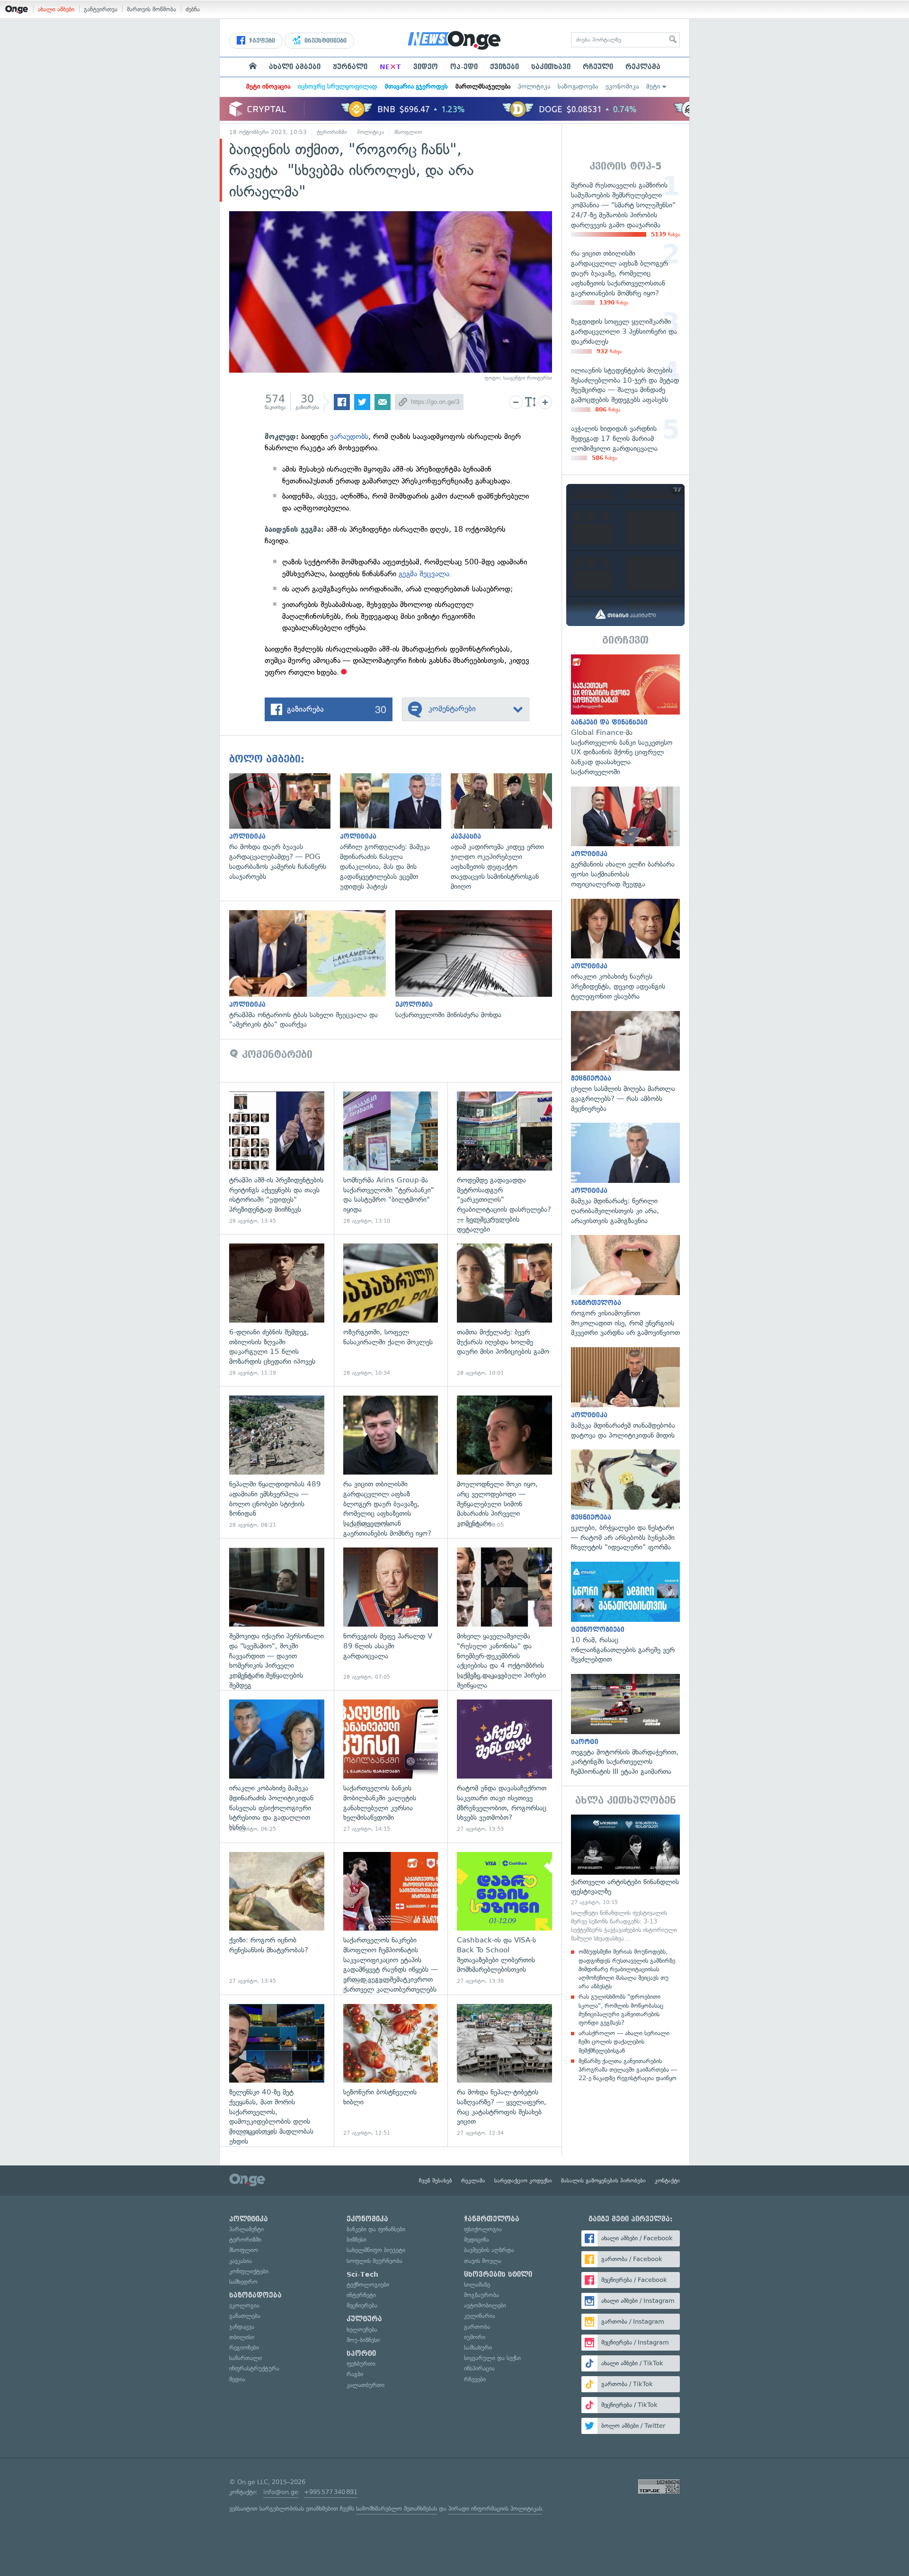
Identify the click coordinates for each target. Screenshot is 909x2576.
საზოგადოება (578, 86)
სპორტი (361, 2353)
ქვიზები (504, 67)
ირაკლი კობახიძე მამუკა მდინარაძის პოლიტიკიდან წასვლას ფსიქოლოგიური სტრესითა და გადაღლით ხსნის (277, 1766)
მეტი (653, 86)
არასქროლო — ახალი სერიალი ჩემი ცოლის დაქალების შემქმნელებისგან (624, 2042)
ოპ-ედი (464, 67)
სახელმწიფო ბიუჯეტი (376, 2250)
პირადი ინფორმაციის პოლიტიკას (495, 2509)
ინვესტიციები (325, 41)
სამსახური (478, 2348)
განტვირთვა (101, 9)
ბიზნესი (356, 2240)
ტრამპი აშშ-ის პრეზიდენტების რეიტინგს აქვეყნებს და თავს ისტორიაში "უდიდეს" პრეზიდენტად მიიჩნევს (277, 1158)
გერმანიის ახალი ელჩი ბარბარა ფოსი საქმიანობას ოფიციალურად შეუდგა (625, 838)
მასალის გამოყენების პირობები (603, 2181)
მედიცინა (477, 2240)
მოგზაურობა (481, 2295)
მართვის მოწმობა (151, 9)
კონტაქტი (667, 2181)
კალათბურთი (365, 2385)
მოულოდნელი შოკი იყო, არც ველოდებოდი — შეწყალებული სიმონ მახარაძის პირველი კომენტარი (504, 1462)
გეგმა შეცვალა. (425, 574)
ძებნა (193, 9)
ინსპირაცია (479, 2368)
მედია (237, 2379)
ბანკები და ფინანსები (376, 2229)
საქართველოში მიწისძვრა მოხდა (478, 965)
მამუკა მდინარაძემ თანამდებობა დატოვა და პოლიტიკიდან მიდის (625, 1394)
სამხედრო (243, 2282)
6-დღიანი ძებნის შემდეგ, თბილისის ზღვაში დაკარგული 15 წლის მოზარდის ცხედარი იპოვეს (277, 1310)
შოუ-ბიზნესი (363, 2340)
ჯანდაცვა (242, 2327)
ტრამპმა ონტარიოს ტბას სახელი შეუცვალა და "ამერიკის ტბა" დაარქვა (312, 970)
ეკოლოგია (244, 2305)
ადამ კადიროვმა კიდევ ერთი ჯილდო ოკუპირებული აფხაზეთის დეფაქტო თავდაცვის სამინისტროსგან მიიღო (506, 832)
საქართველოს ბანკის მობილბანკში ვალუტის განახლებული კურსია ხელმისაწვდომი (391, 1766)
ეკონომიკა (622, 86)
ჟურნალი (350, 67)
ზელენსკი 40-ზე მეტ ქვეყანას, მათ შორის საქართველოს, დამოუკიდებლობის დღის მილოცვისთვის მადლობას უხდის (277, 2071)
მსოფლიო (408, 132)
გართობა (477, 2327)
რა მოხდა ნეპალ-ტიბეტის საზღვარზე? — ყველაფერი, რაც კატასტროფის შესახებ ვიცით (504, 2071)
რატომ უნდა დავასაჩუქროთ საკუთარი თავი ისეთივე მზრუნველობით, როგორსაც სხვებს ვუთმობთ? (504, 1766)
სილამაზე (477, 2285)
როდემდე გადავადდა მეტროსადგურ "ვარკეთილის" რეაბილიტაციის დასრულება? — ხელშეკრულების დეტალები (504, 1158)
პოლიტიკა (534, 86)
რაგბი (355, 2374)
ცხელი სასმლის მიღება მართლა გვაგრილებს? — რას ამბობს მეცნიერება (625, 1062)
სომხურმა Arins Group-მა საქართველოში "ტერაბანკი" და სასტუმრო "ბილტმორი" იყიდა (391, 1158)
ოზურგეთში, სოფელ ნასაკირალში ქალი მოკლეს (391, 1310)
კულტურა (364, 2319)
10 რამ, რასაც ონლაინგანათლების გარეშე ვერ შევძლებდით (625, 1613)
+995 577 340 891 (331, 2492)
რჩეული (598, 67)
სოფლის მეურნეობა (374, 2261)
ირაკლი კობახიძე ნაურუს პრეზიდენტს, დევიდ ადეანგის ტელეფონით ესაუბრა (625, 950)
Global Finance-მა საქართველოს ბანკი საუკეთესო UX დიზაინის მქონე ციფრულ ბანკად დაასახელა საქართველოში (625, 716)
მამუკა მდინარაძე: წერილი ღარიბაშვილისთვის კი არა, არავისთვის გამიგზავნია (625, 1174)
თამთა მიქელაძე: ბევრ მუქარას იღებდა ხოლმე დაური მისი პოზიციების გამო (504, 1310)
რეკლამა (643, 67)
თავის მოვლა (483, 2261)
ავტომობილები (485, 2305)
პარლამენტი (246, 2229)
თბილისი (242, 2337)
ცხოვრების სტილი (498, 2274)
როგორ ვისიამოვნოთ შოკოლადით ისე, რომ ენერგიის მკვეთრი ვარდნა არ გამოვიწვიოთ (625, 1286)
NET (390, 67)
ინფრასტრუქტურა (254, 2368)
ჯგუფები (261, 41)
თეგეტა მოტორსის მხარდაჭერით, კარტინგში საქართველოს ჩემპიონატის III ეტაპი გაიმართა (625, 1725)
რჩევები (475, 2379)
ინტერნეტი (361, 2295)
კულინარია (480, 2316)
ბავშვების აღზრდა (489, 2250)
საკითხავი (551, 67)
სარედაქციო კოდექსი (523, 2181)
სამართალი (245, 2358)
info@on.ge (281, 2492)
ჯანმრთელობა (492, 2219)
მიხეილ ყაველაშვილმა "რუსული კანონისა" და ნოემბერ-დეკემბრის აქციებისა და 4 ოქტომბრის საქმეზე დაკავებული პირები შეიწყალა (504, 1614)
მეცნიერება (362, 2305)
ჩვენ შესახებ (436, 2181)
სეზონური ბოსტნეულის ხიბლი (391, 2071)
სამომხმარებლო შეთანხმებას (397, 2509)
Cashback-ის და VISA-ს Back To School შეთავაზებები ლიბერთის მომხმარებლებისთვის (504, 1919)
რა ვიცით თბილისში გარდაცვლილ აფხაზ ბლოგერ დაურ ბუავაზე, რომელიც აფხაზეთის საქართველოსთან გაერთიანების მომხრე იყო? (391, 1462)
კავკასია (241, 2261)
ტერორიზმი (332, 132)
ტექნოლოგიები (368, 2285)
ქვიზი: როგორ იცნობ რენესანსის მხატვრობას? (277, 1919)
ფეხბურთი (361, 2364)
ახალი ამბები (56, 9)
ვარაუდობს (349, 436)
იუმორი (475, 2337)
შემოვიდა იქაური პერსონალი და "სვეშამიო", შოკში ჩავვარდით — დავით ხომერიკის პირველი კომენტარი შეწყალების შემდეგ (277, 1614)
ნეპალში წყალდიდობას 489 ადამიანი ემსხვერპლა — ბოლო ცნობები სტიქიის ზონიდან (277, 1462)
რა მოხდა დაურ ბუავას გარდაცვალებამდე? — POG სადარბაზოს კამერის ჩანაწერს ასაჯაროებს (285, 827)
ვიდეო (426, 67)
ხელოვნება (362, 2330)
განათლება (245, 2316)
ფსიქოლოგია (483, 2229)
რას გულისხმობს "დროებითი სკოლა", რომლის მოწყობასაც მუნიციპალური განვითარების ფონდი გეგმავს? (621, 2010)
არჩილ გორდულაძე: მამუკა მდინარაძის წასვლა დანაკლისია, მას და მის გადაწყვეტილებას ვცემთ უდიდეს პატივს (395, 832)
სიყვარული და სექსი (492, 2358)
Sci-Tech (362, 2274)
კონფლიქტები (249, 2271)
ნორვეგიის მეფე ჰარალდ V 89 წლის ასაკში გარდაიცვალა (391, 1614)
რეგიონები (244, 2348)
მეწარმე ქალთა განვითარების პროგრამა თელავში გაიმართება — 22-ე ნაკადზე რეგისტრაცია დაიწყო (628, 2070)
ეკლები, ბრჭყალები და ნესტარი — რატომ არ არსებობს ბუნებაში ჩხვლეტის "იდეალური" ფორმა (625, 1501)
